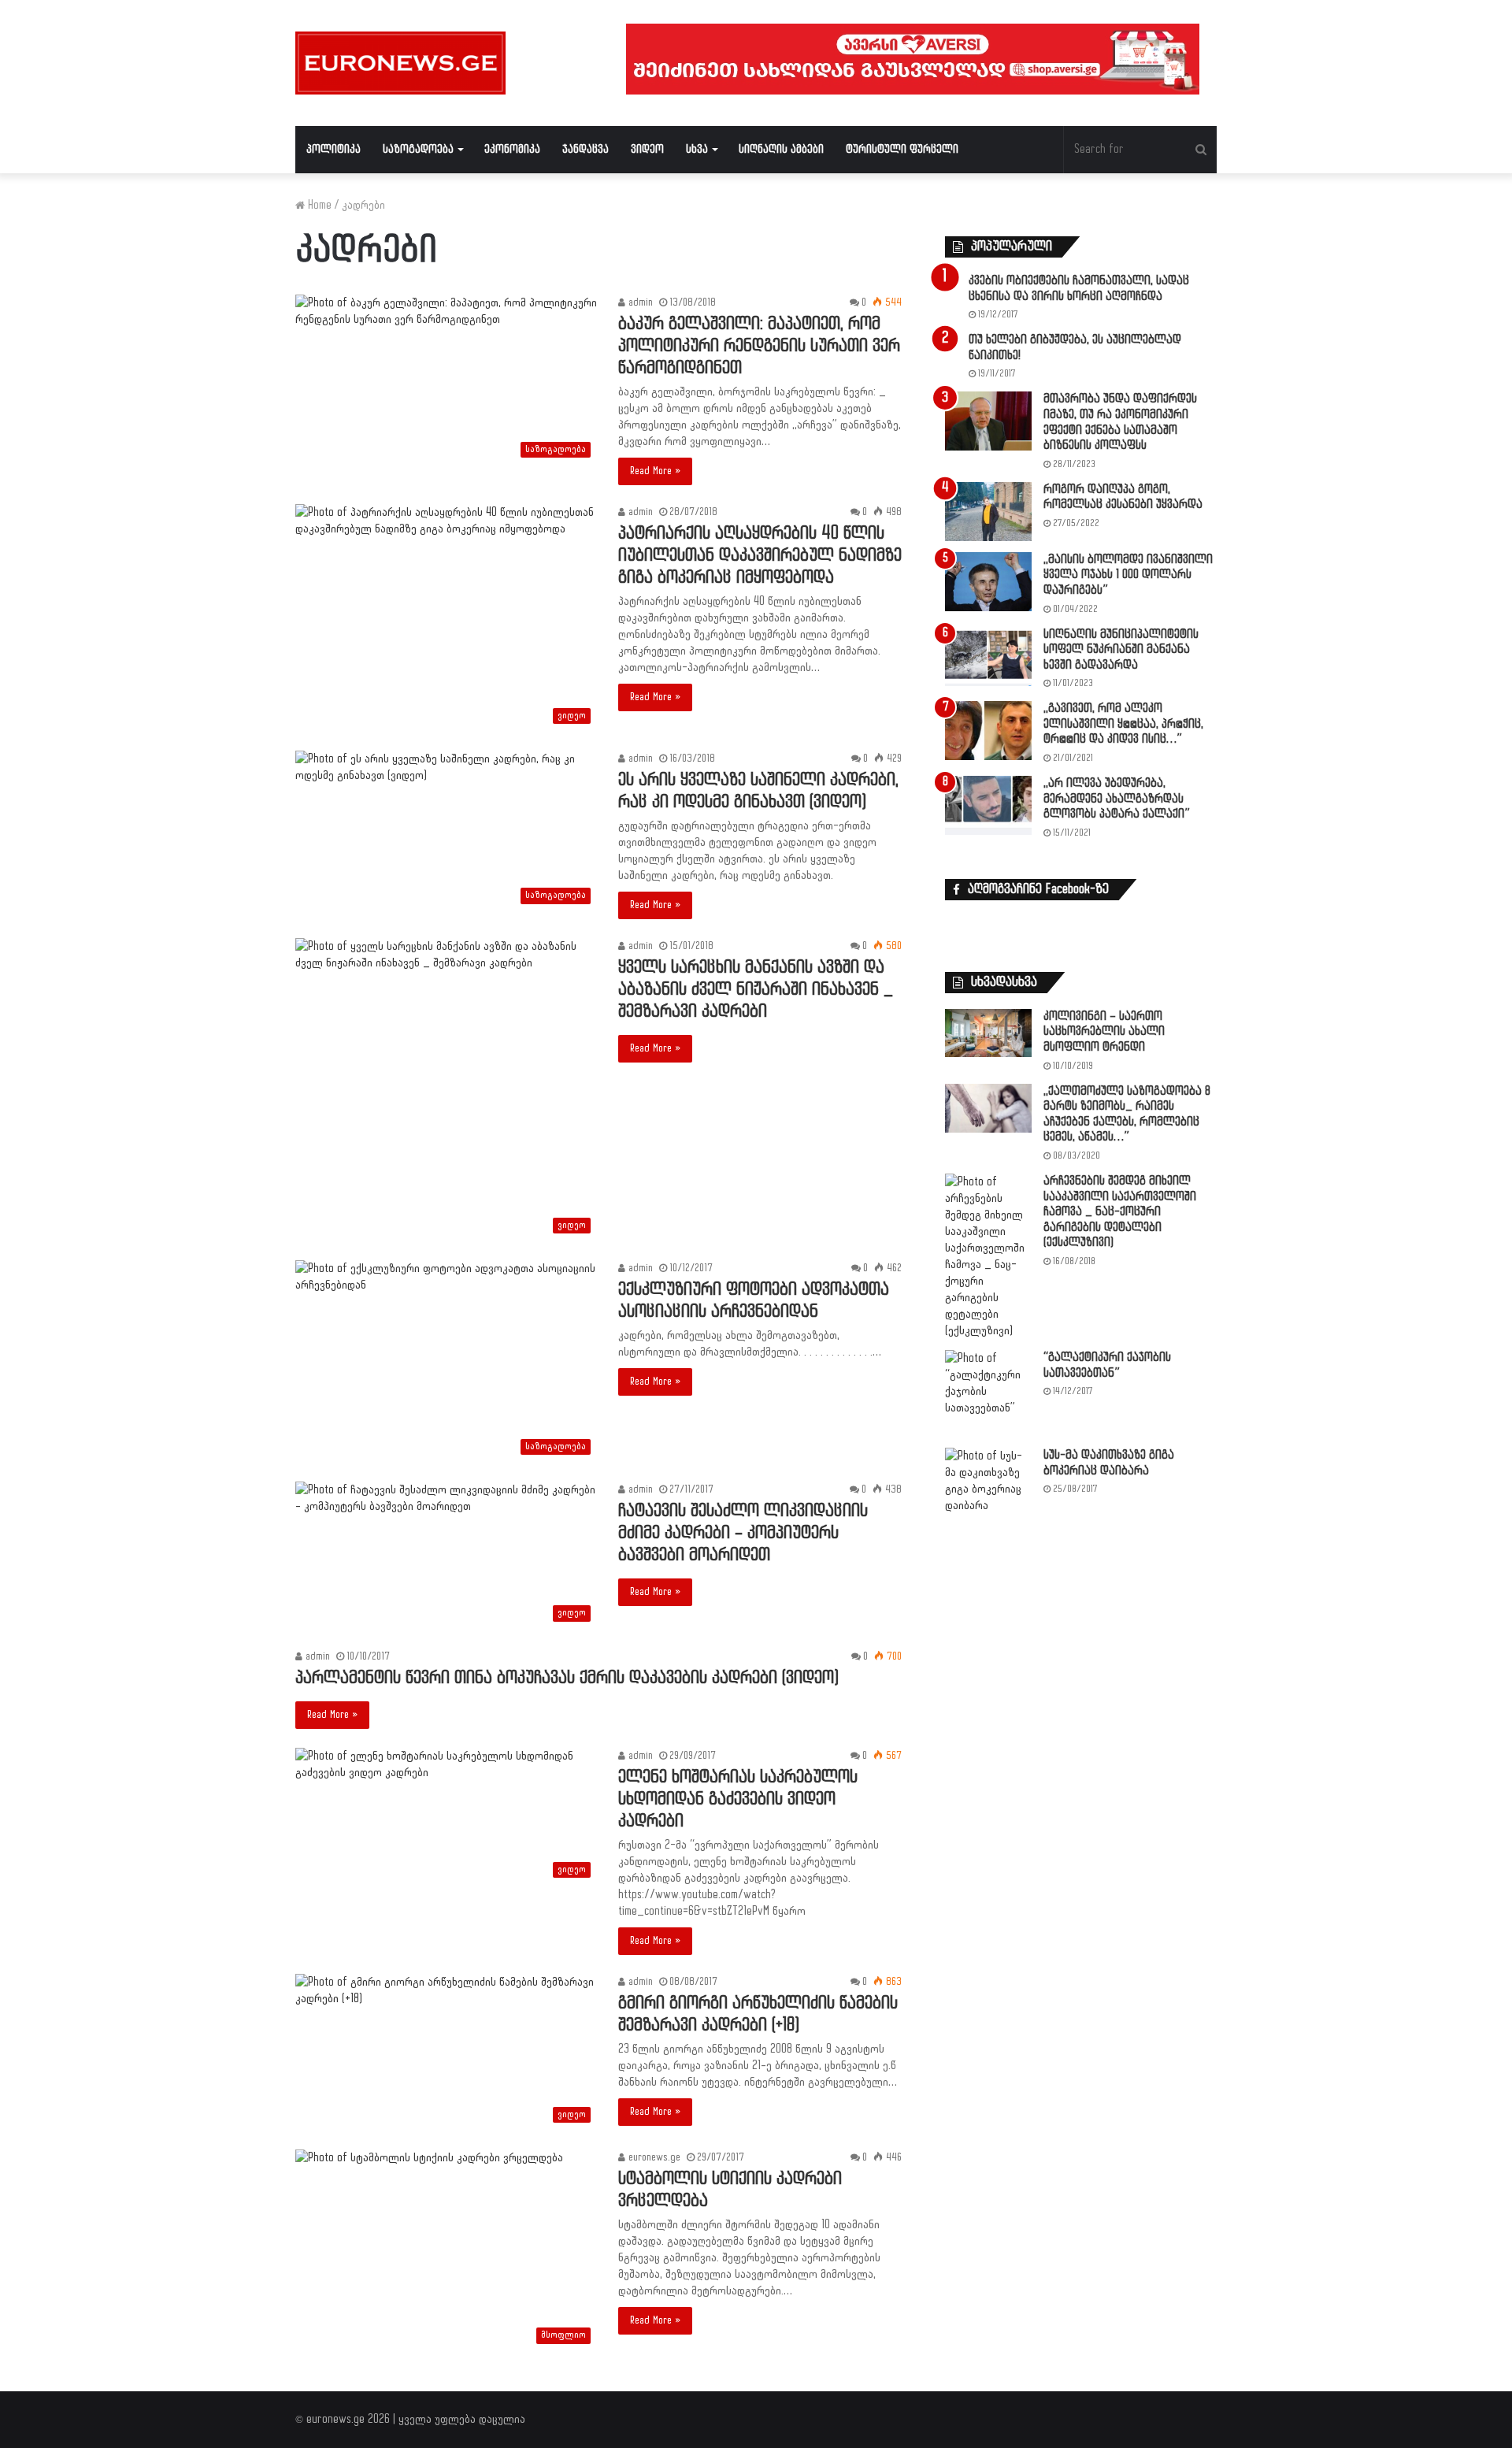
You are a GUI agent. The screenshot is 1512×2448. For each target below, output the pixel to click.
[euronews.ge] (400, 63)
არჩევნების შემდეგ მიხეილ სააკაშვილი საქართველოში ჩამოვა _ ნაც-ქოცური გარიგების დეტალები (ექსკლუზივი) (1120, 1212)
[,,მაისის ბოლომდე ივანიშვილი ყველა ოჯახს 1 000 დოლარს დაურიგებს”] (988, 582)
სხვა (697, 149)
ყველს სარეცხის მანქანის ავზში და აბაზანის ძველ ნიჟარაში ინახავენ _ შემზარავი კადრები (756, 990)
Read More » (655, 471)
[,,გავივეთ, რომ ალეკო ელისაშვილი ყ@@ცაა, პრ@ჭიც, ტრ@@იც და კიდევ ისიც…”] (988, 731)
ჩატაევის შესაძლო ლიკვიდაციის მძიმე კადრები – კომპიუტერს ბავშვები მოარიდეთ (743, 1533)
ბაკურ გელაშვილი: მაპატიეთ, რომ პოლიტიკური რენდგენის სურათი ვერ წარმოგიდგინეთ (759, 346)
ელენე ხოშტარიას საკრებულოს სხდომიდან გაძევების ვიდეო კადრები (738, 1799)
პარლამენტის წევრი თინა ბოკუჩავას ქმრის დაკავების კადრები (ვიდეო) (567, 1678)
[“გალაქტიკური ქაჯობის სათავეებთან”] (988, 1393)
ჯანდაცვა (586, 149)
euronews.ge (653, 2157)
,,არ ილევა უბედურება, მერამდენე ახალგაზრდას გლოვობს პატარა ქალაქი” (1117, 799)
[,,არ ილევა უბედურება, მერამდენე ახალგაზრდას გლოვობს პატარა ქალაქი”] (988, 805)
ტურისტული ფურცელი (902, 149)
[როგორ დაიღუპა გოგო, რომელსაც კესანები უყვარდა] (988, 512)
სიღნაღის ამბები (781, 149)
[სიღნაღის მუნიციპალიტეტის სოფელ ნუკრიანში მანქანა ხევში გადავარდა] (988, 657)
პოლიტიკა (334, 149)
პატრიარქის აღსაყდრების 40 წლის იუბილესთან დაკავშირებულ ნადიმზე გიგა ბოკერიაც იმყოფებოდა (760, 556)
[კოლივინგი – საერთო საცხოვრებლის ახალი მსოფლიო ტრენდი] (988, 1033)
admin (639, 302)
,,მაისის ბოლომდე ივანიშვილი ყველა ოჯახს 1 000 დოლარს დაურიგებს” (1128, 575)
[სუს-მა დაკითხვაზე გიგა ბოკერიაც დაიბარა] (988, 1481)
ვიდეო (647, 149)
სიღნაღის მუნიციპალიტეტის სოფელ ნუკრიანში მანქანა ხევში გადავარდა (1121, 650)
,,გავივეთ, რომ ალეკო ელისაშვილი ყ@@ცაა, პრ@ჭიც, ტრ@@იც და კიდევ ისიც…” (1123, 724)
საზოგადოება (418, 149)
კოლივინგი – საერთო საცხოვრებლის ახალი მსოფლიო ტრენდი (1104, 1032)
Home (318, 205)
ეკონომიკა (512, 149)
